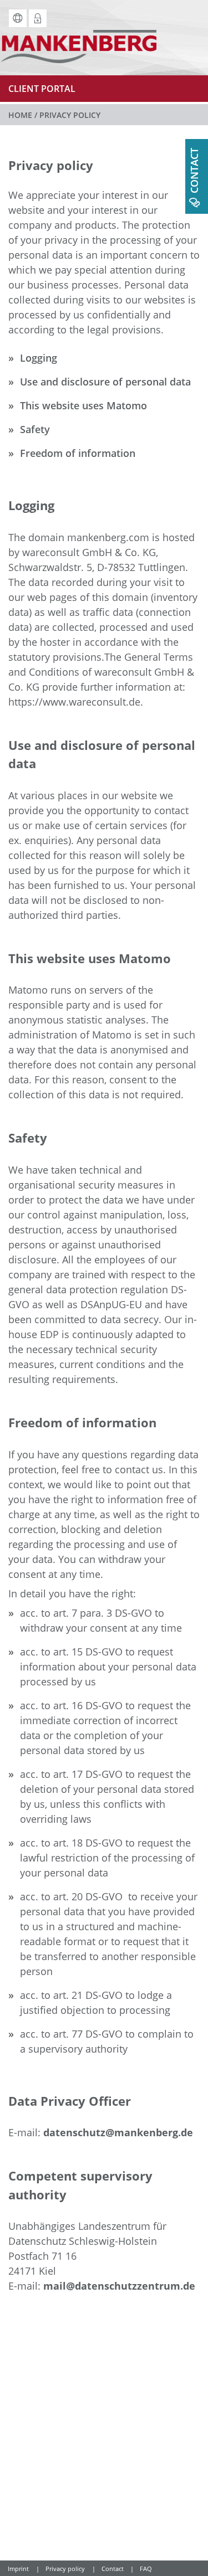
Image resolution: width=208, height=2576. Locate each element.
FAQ (146, 2569)
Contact (113, 2569)
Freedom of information (78, 453)
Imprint (18, 2569)
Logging (39, 358)
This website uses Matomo (83, 405)
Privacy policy (65, 2569)
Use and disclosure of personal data (105, 382)
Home (20, 115)
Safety (35, 429)
